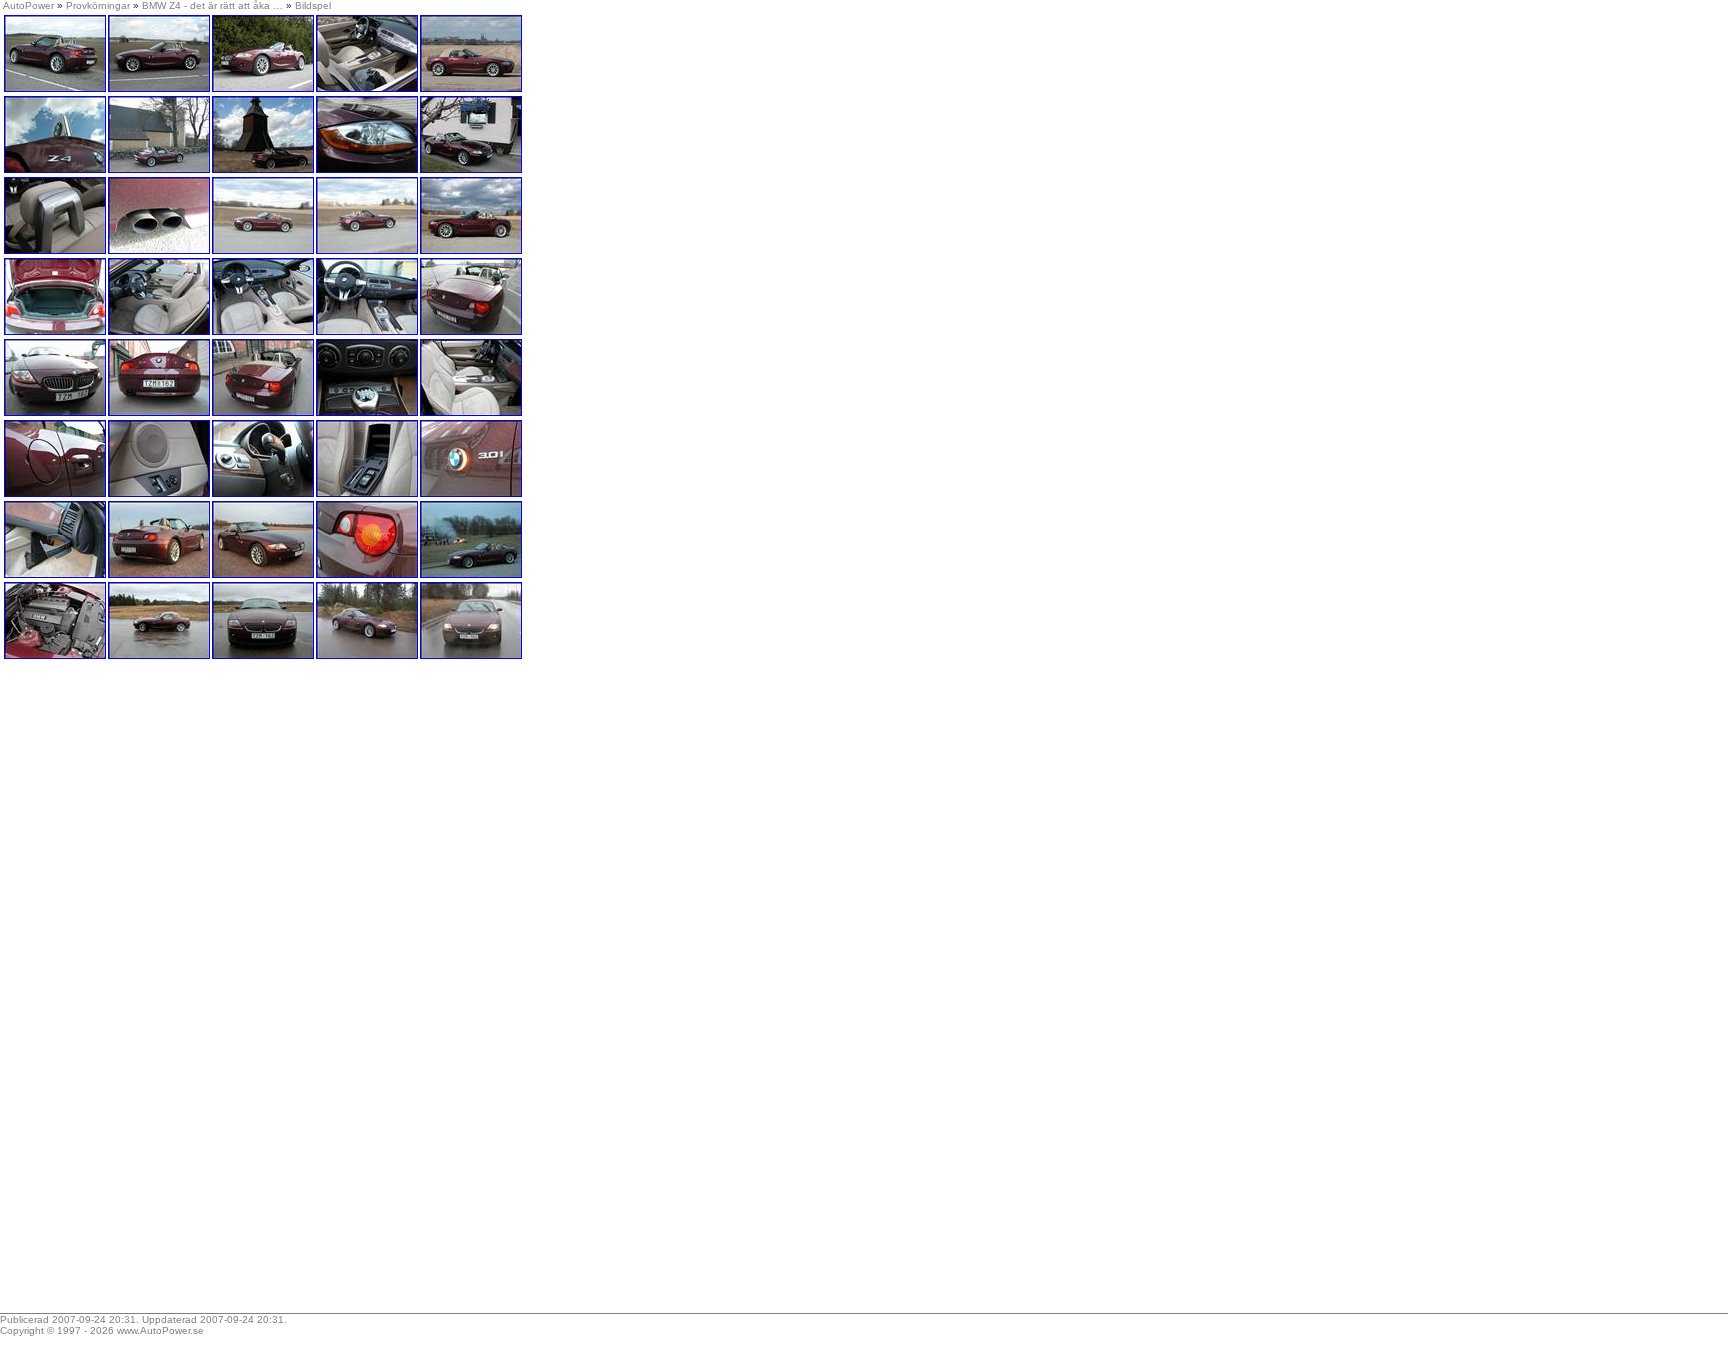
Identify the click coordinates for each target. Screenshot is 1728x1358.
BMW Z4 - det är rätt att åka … (212, 5)
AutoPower (28, 5)
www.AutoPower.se (160, 1330)
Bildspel (313, 5)
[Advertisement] (128, 993)
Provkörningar (98, 5)
